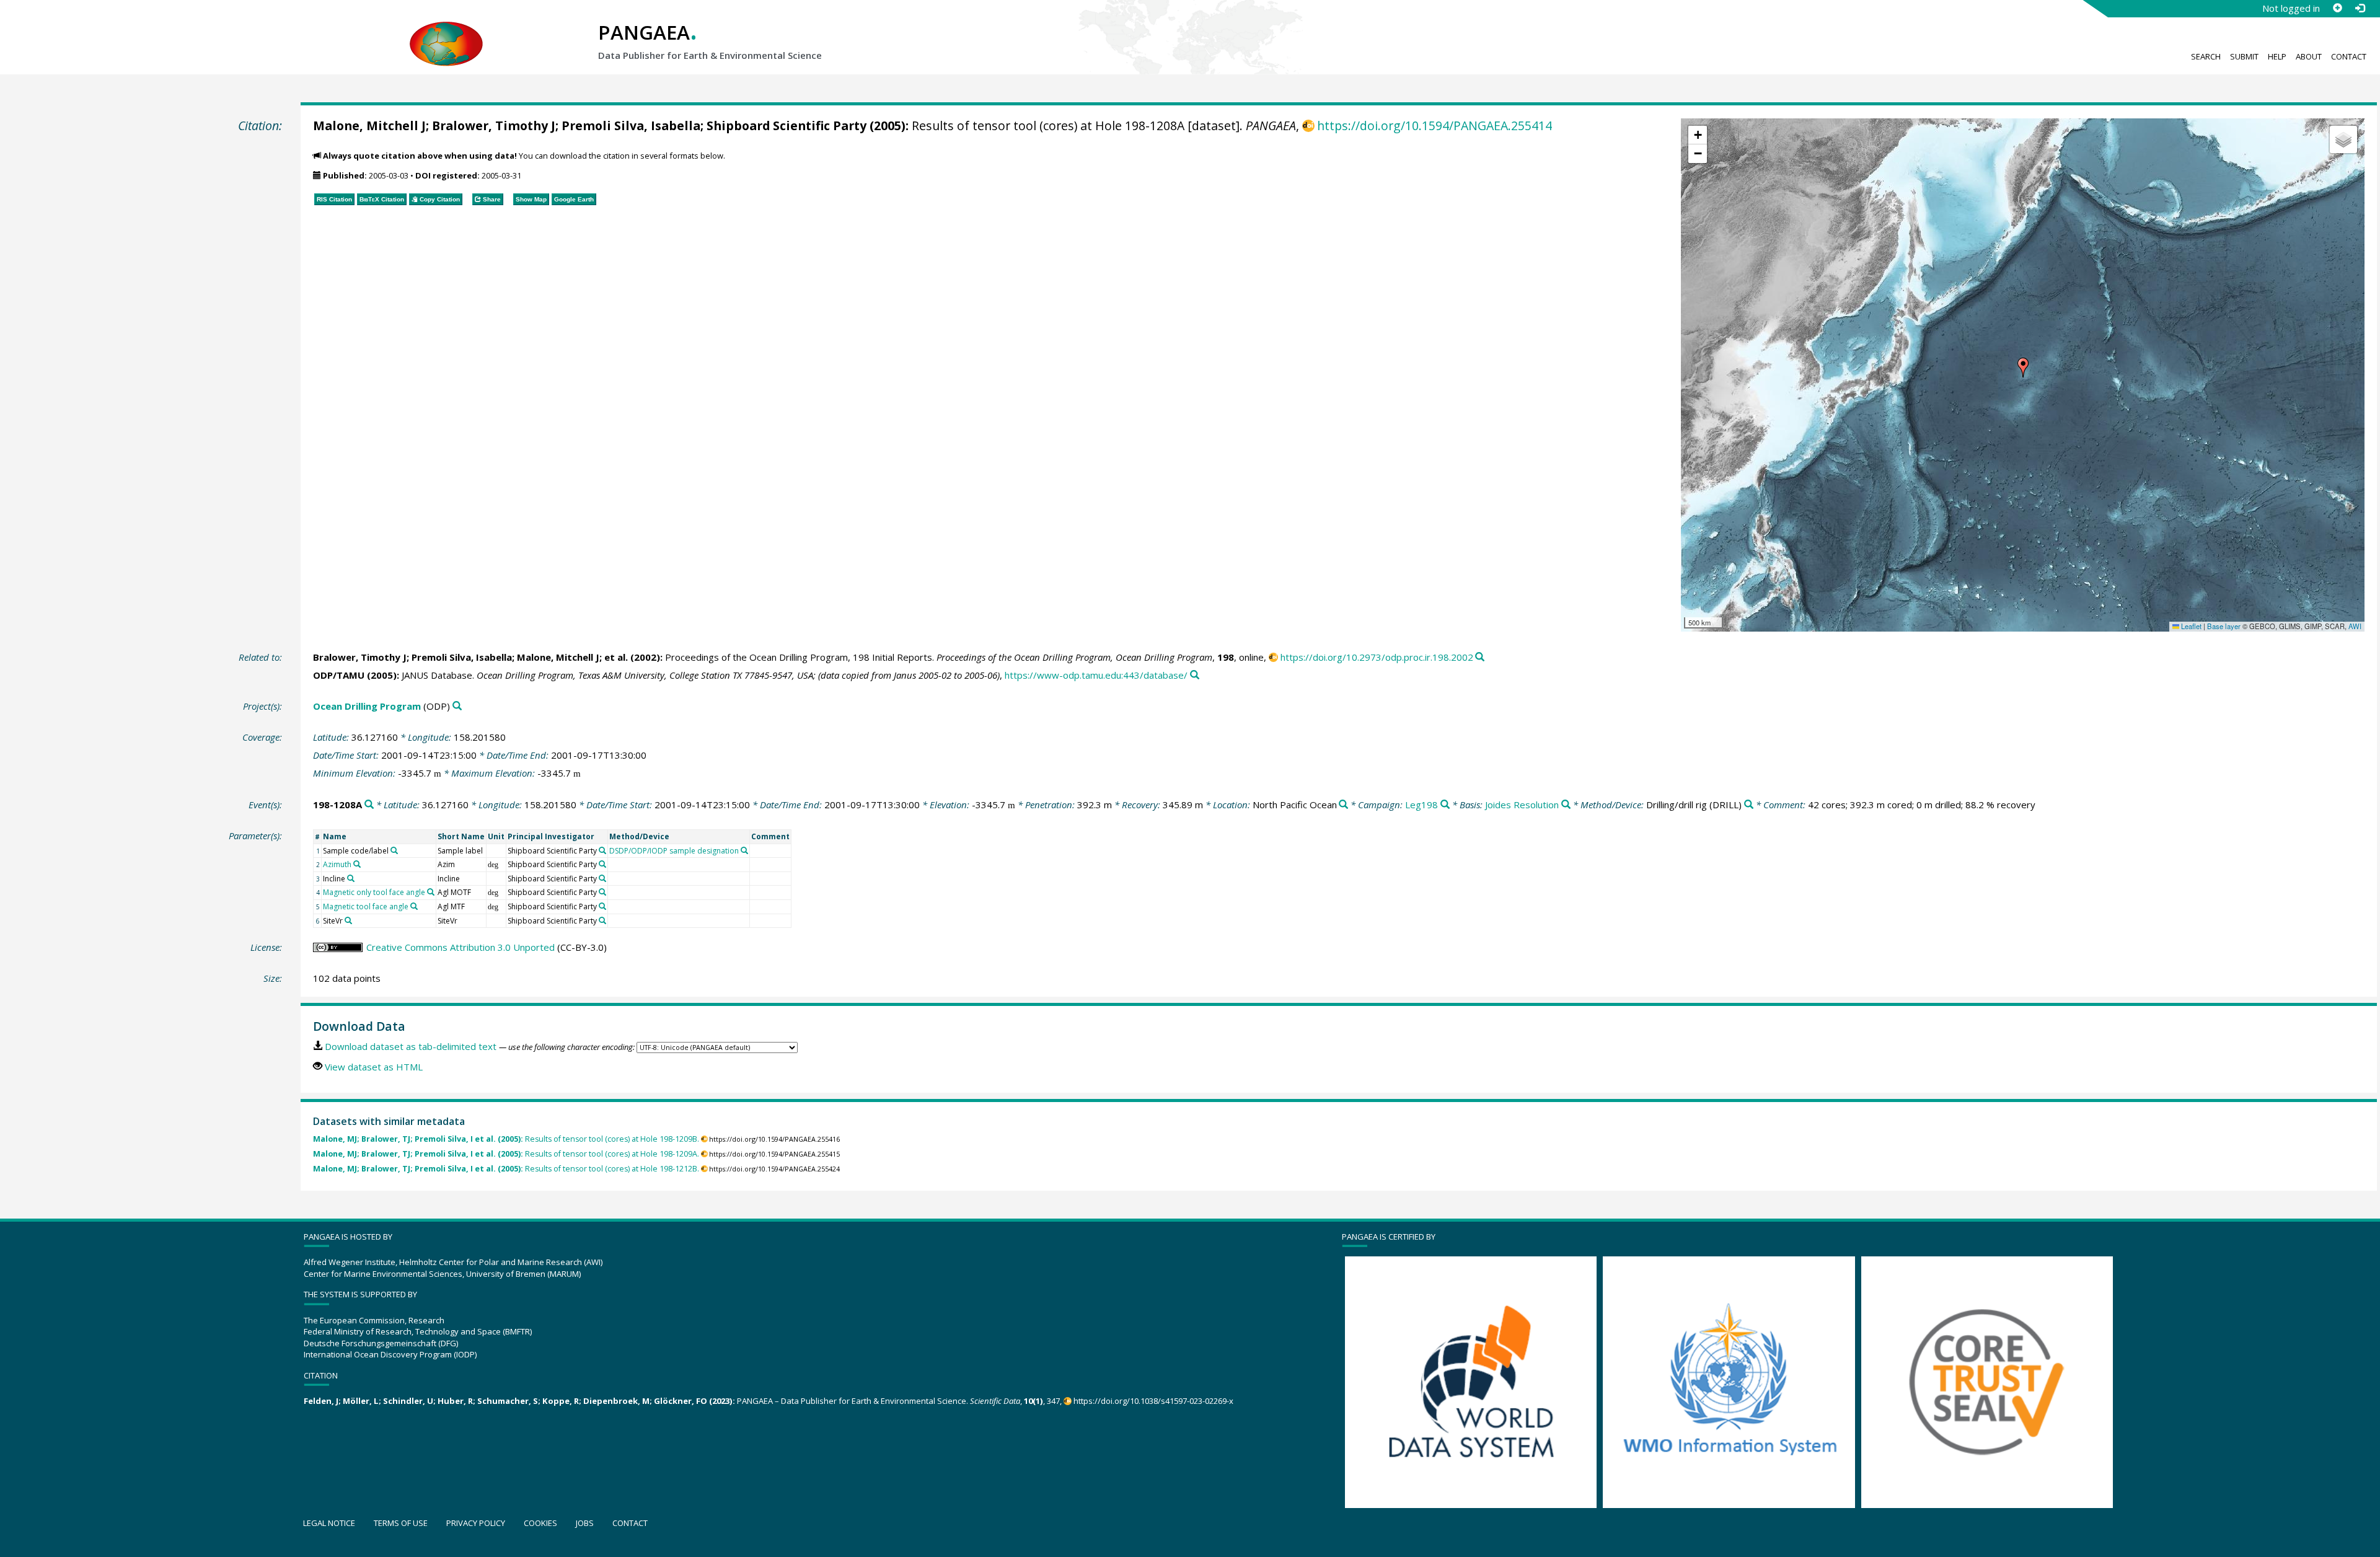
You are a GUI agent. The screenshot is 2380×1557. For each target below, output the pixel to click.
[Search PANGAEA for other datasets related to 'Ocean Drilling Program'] (457, 706)
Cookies (540, 1523)
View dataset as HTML (374, 1067)
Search (2206, 56)
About (2309, 56)
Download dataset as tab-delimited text (411, 1046)
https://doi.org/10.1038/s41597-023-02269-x (1153, 1401)
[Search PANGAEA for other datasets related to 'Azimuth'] (357, 864)
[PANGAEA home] (446, 32)
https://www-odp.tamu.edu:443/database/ (1096, 675)
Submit (2244, 56)
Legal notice (329, 1523)
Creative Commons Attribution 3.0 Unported (461, 947)
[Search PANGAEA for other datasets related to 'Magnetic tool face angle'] (414, 906)
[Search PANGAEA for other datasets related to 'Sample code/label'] (394, 850)
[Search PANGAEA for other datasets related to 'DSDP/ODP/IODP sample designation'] (744, 850)
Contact (2349, 56)
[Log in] (2360, 8)
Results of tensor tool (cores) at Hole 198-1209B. (506, 1139)
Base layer (2224, 626)
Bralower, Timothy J (494, 126)
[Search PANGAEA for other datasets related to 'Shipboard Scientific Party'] (602, 850)
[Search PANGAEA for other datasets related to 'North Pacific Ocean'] (1343, 805)
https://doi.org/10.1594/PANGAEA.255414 (1435, 126)
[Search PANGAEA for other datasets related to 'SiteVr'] (348, 920)
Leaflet (2190, 626)
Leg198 (1421, 805)
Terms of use (401, 1523)
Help (2277, 56)
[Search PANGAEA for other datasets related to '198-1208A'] (369, 805)
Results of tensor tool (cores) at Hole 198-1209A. (506, 1154)
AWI (2355, 626)
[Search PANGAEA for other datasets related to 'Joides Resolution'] (1566, 805)
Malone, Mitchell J (369, 126)
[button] (2023, 368)
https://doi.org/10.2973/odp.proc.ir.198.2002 (1377, 657)
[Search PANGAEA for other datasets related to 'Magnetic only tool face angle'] (431, 892)
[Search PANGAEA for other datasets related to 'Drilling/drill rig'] (1749, 805)
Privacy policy (476, 1523)
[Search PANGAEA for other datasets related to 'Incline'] (351, 878)
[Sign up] (2337, 8)
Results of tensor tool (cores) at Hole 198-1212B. (506, 1169)
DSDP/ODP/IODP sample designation (674, 851)
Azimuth (337, 864)
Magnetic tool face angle (366, 906)
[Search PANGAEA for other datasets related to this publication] (1480, 657)
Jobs (585, 1523)
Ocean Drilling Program (367, 706)
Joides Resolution (1522, 805)
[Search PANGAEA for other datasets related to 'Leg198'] (1445, 805)
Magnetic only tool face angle (374, 892)
